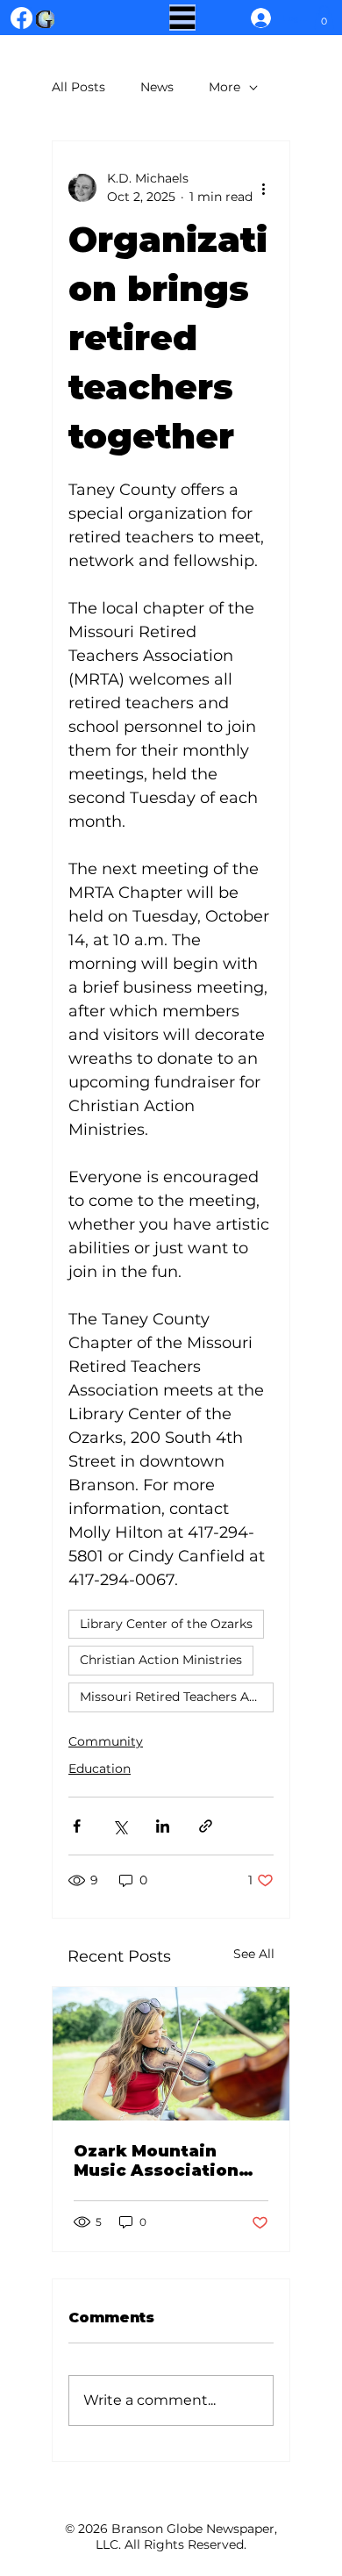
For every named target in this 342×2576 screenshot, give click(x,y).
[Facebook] (21, 18)
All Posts (78, 87)
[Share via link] (206, 1826)
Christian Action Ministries (161, 1660)
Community (106, 1741)
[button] (324, 17)
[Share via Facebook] (77, 1826)
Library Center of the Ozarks (166, 1624)
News (157, 87)
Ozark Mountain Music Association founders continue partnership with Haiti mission (158, 2161)
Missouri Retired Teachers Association (177, 1697)
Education (100, 1769)
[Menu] (182, 18)
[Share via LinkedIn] (163, 1826)
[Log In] (256, 18)
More (224, 87)
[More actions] (263, 188)
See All (254, 1954)
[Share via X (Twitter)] (120, 1826)
